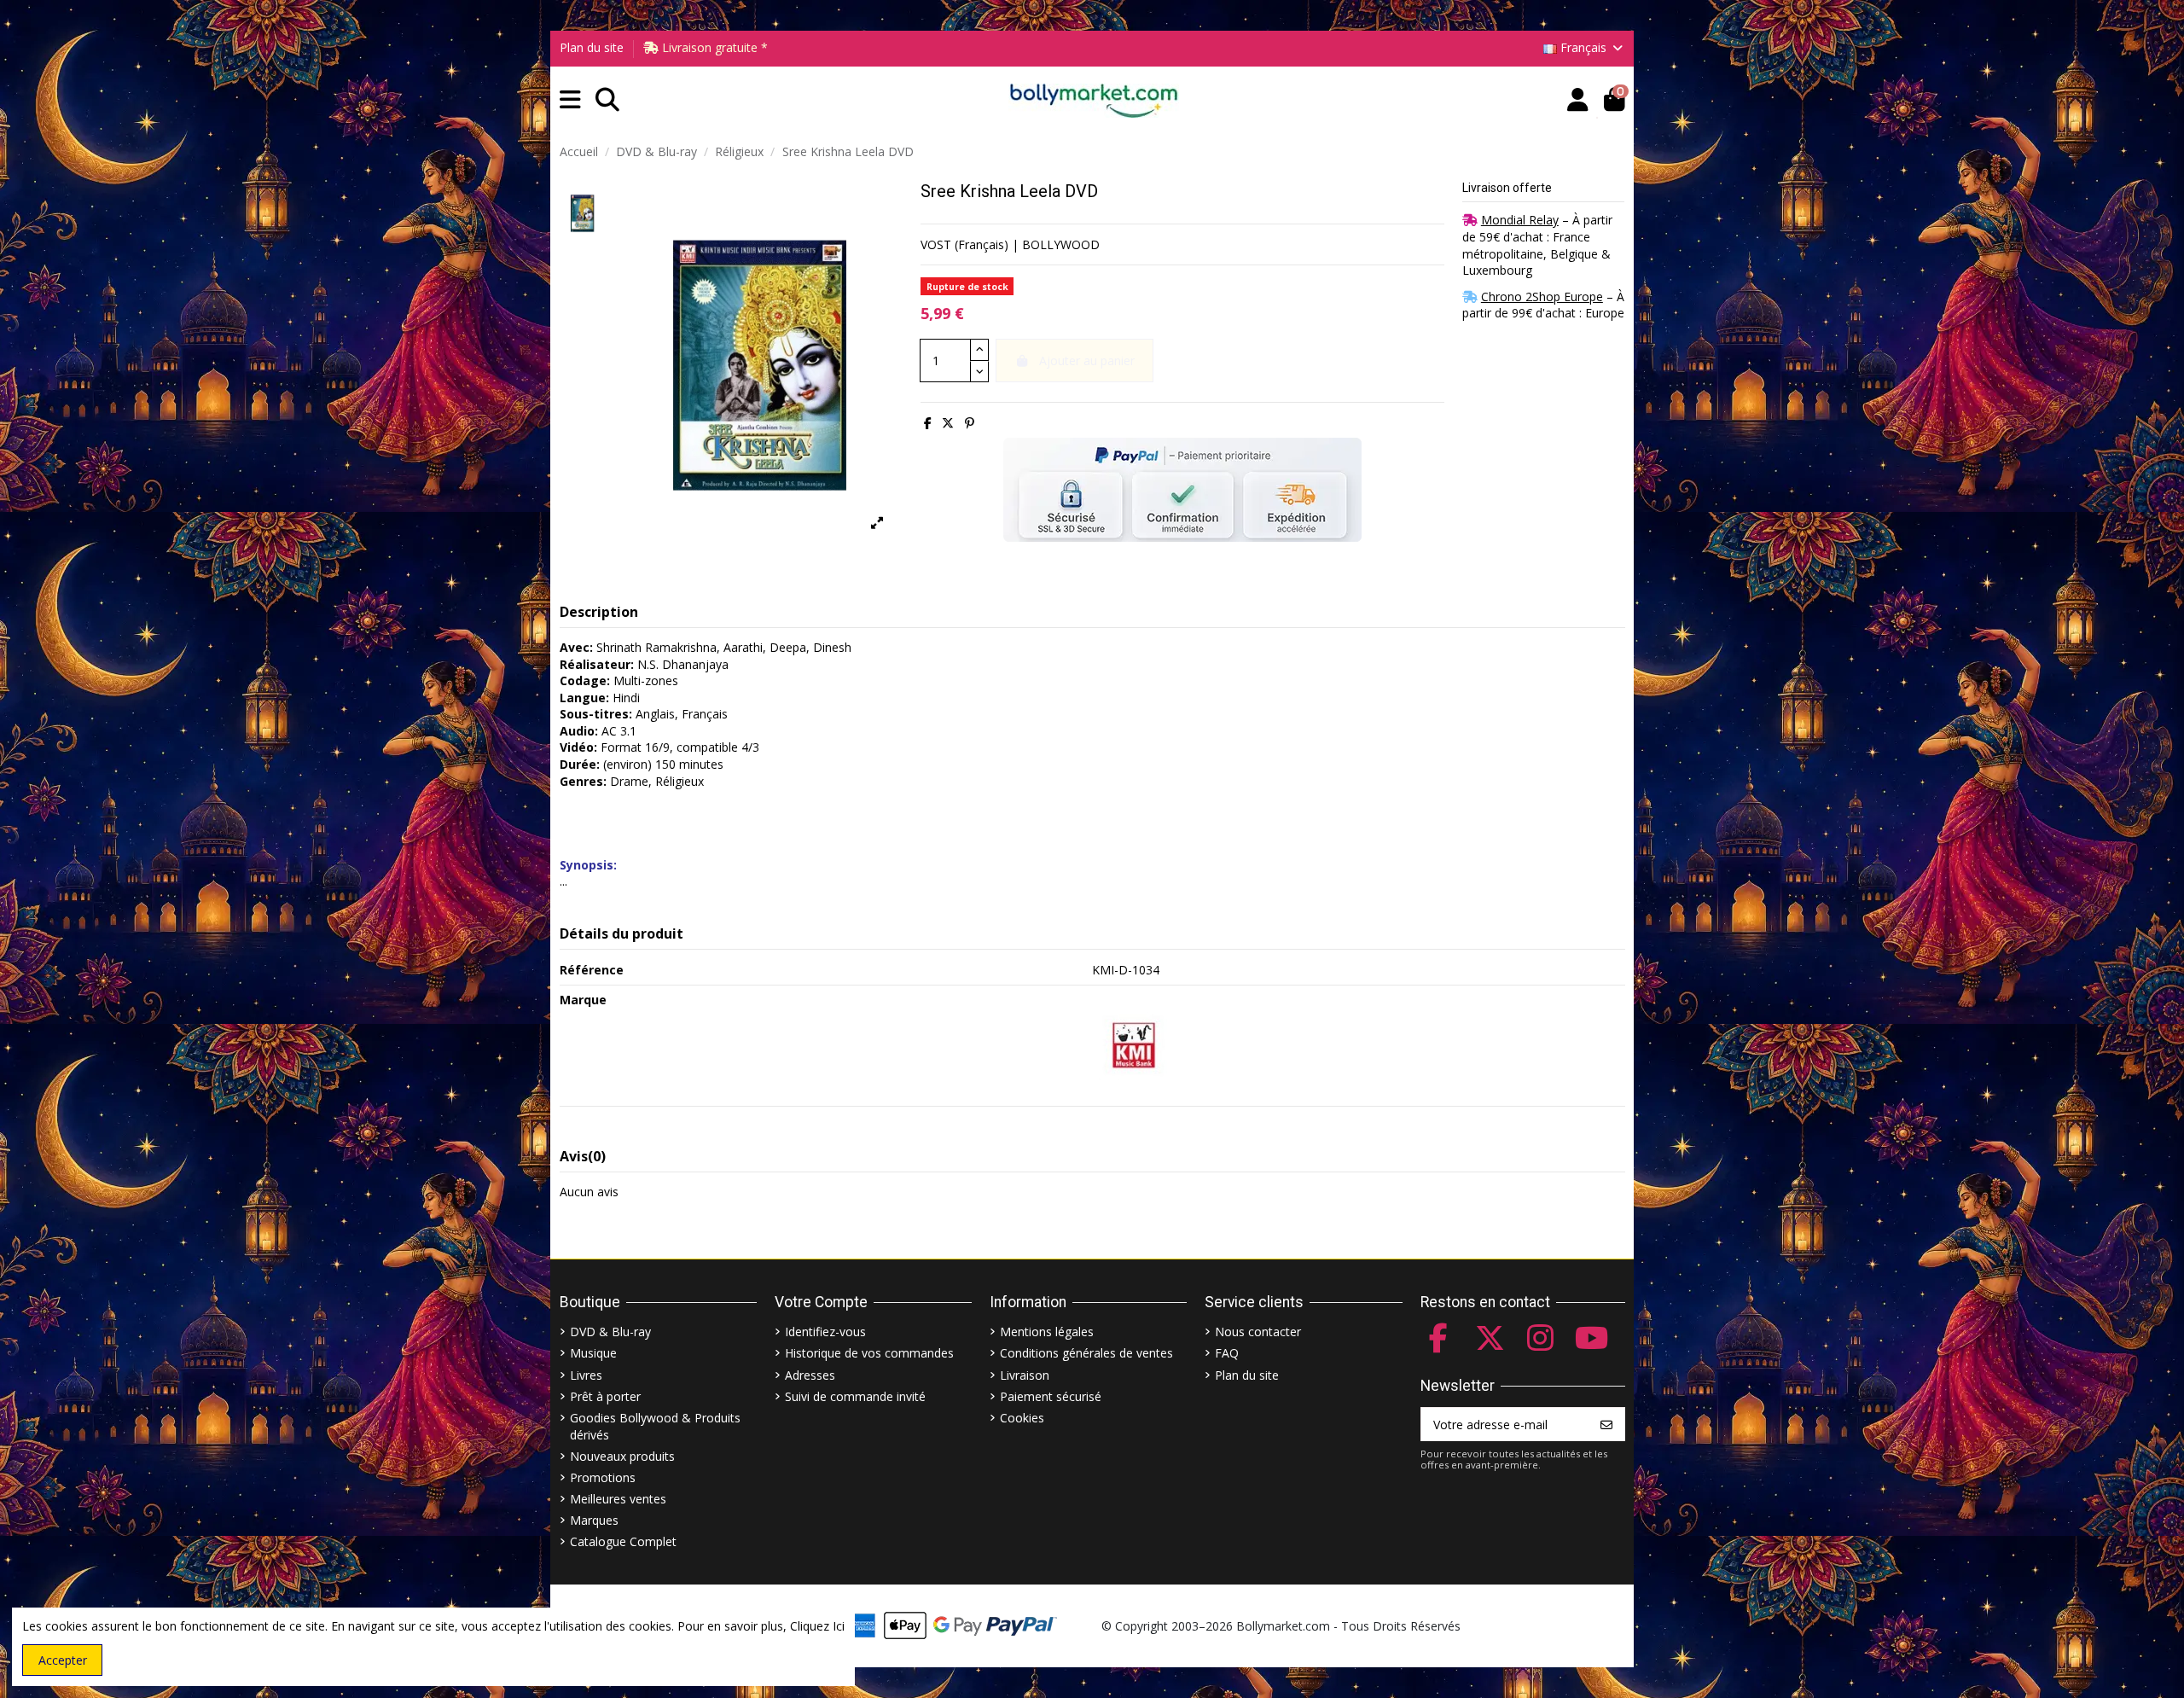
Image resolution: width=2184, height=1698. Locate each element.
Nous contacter (1258, 1332)
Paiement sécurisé (1051, 1396)
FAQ (1227, 1353)
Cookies (1022, 1418)
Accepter (63, 1660)
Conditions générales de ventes (1086, 1353)
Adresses (810, 1375)
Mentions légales (1047, 1332)
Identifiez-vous (825, 1332)
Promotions (603, 1477)
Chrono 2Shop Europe (1542, 297)
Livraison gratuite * (713, 47)
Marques (594, 1520)
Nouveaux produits (622, 1456)
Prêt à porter (605, 1396)
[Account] (1578, 100)
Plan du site (592, 47)
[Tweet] (948, 423)
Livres (586, 1375)
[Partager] (928, 423)
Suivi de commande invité (855, 1396)
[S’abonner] (1606, 1424)
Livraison (1025, 1375)
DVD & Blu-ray (610, 1332)
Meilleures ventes (618, 1499)
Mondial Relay (1520, 220)
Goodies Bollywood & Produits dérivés (655, 1426)
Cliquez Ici (817, 1626)
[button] (570, 100)
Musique (593, 1353)
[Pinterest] (970, 423)
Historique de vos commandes (869, 1353)
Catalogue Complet (623, 1541)
